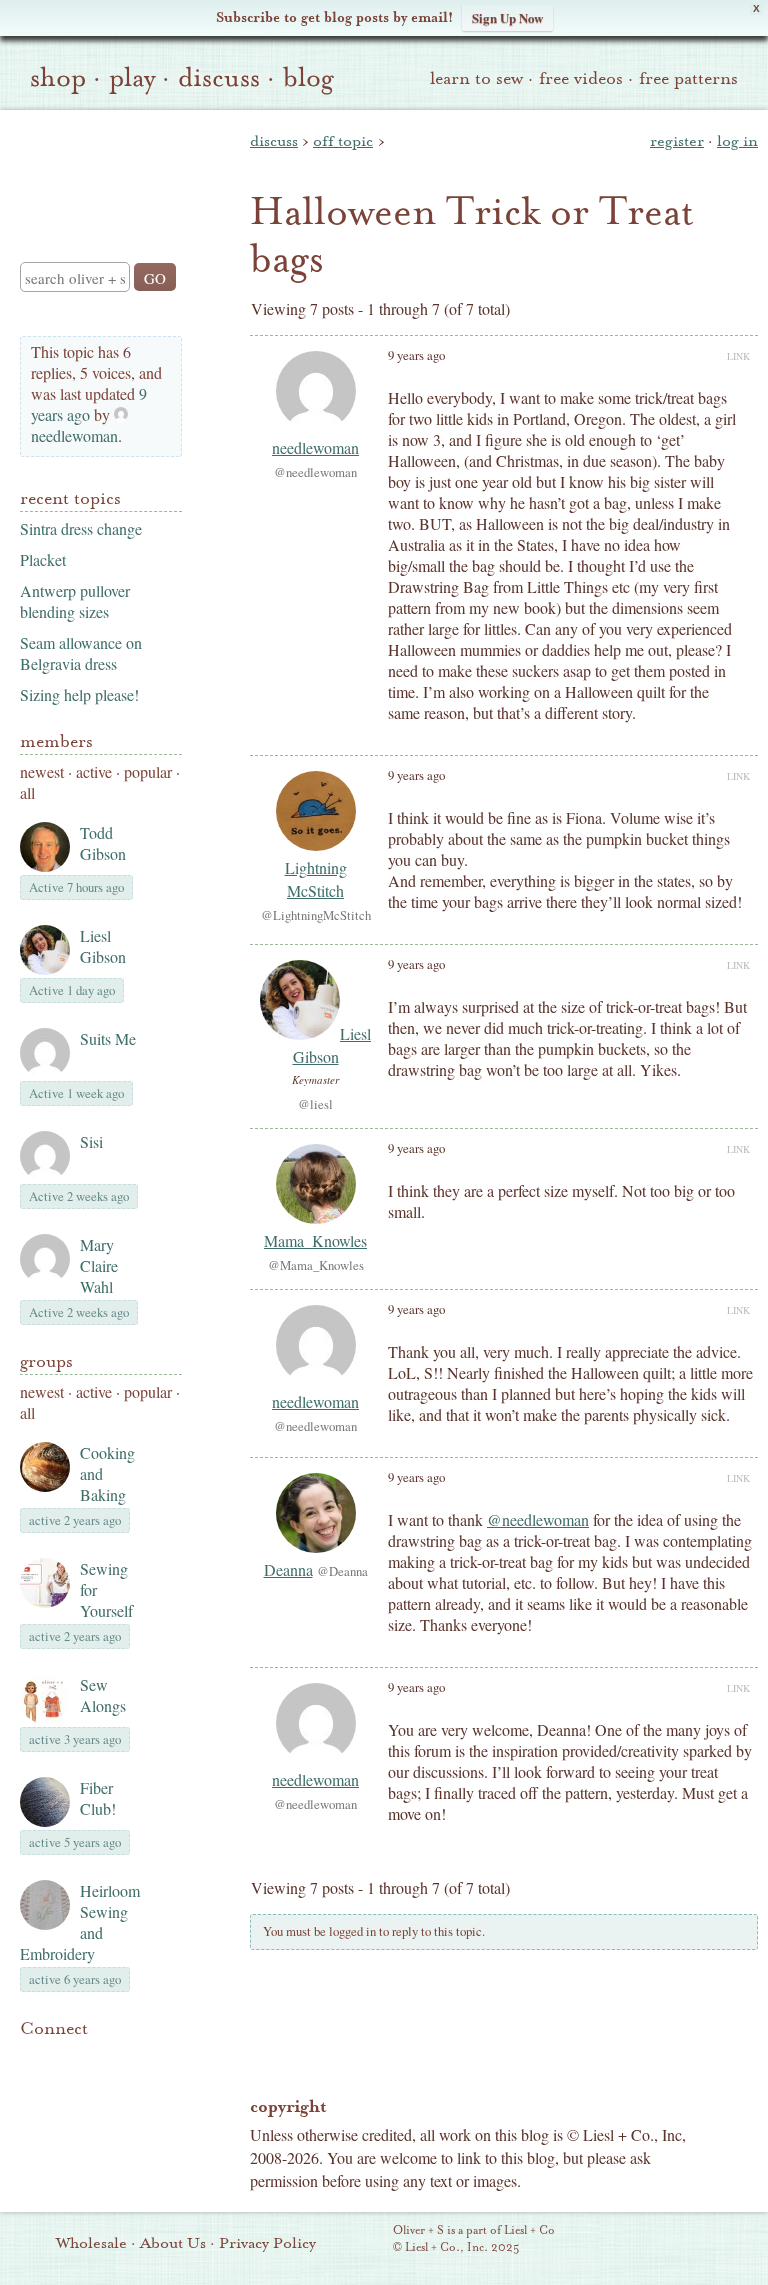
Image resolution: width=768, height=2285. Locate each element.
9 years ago (89, 404)
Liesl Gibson (103, 946)
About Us (173, 2243)
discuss (219, 78)
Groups (46, 1361)
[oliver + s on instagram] (32, 2083)
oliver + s (96, 169)
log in (737, 141)
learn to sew (476, 78)
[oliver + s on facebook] (100, 2059)
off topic (343, 141)
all (27, 792)
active (94, 771)
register (677, 141)
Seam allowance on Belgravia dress (81, 653)
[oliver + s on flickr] (66, 2059)
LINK (738, 356)
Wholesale (91, 2243)
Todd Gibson (103, 843)
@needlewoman (538, 1519)
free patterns (688, 78)
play (132, 78)
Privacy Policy (267, 2243)
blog (308, 78)
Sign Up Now (507, 17)
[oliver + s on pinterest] (32, 2059)
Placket (43, 559)
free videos (581, 78)
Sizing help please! (79, 694)
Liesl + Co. (365, 2240)
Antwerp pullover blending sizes (75, 601)
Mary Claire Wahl (99, 1265)
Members (56, 741)
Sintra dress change (81, 528)
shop (58, 78)
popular (148, 771)
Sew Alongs (103, 1695)
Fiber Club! (98, 1798)
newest (42, 771)
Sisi (91, 1141)
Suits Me (108, 1038)
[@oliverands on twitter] (134, 2059)
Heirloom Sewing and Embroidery (80, 1922)
